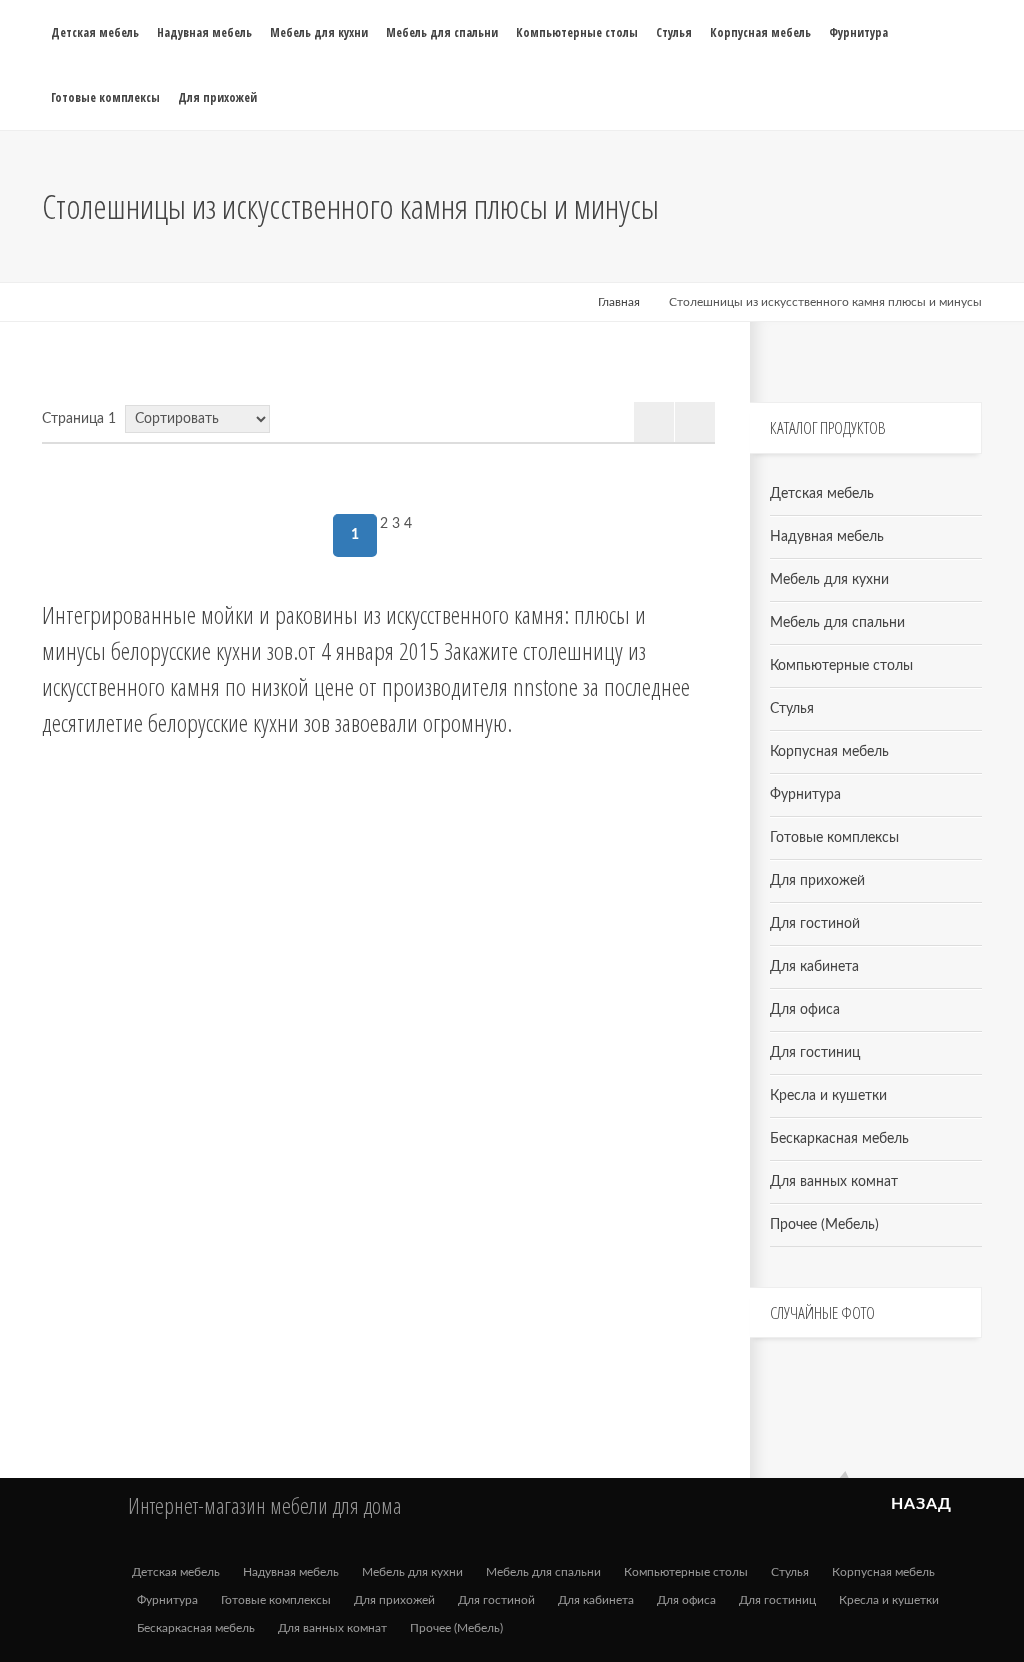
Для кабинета (814, 967)
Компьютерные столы (841, 666)
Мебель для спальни (837, 623)
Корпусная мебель (829, 752)
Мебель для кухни (829, 580)
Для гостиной (815, 924)
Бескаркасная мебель (839, 1139)
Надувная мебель (827, 537)
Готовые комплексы (834, 838)
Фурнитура (805, 795)
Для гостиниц (815, 1053)
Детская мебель (822, 494)
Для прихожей (817, 881)
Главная (619, 302)
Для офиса (805, 1010)
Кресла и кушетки (828, 1096)
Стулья (792, 709)
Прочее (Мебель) (824, 1225)
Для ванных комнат (834, 1182)
